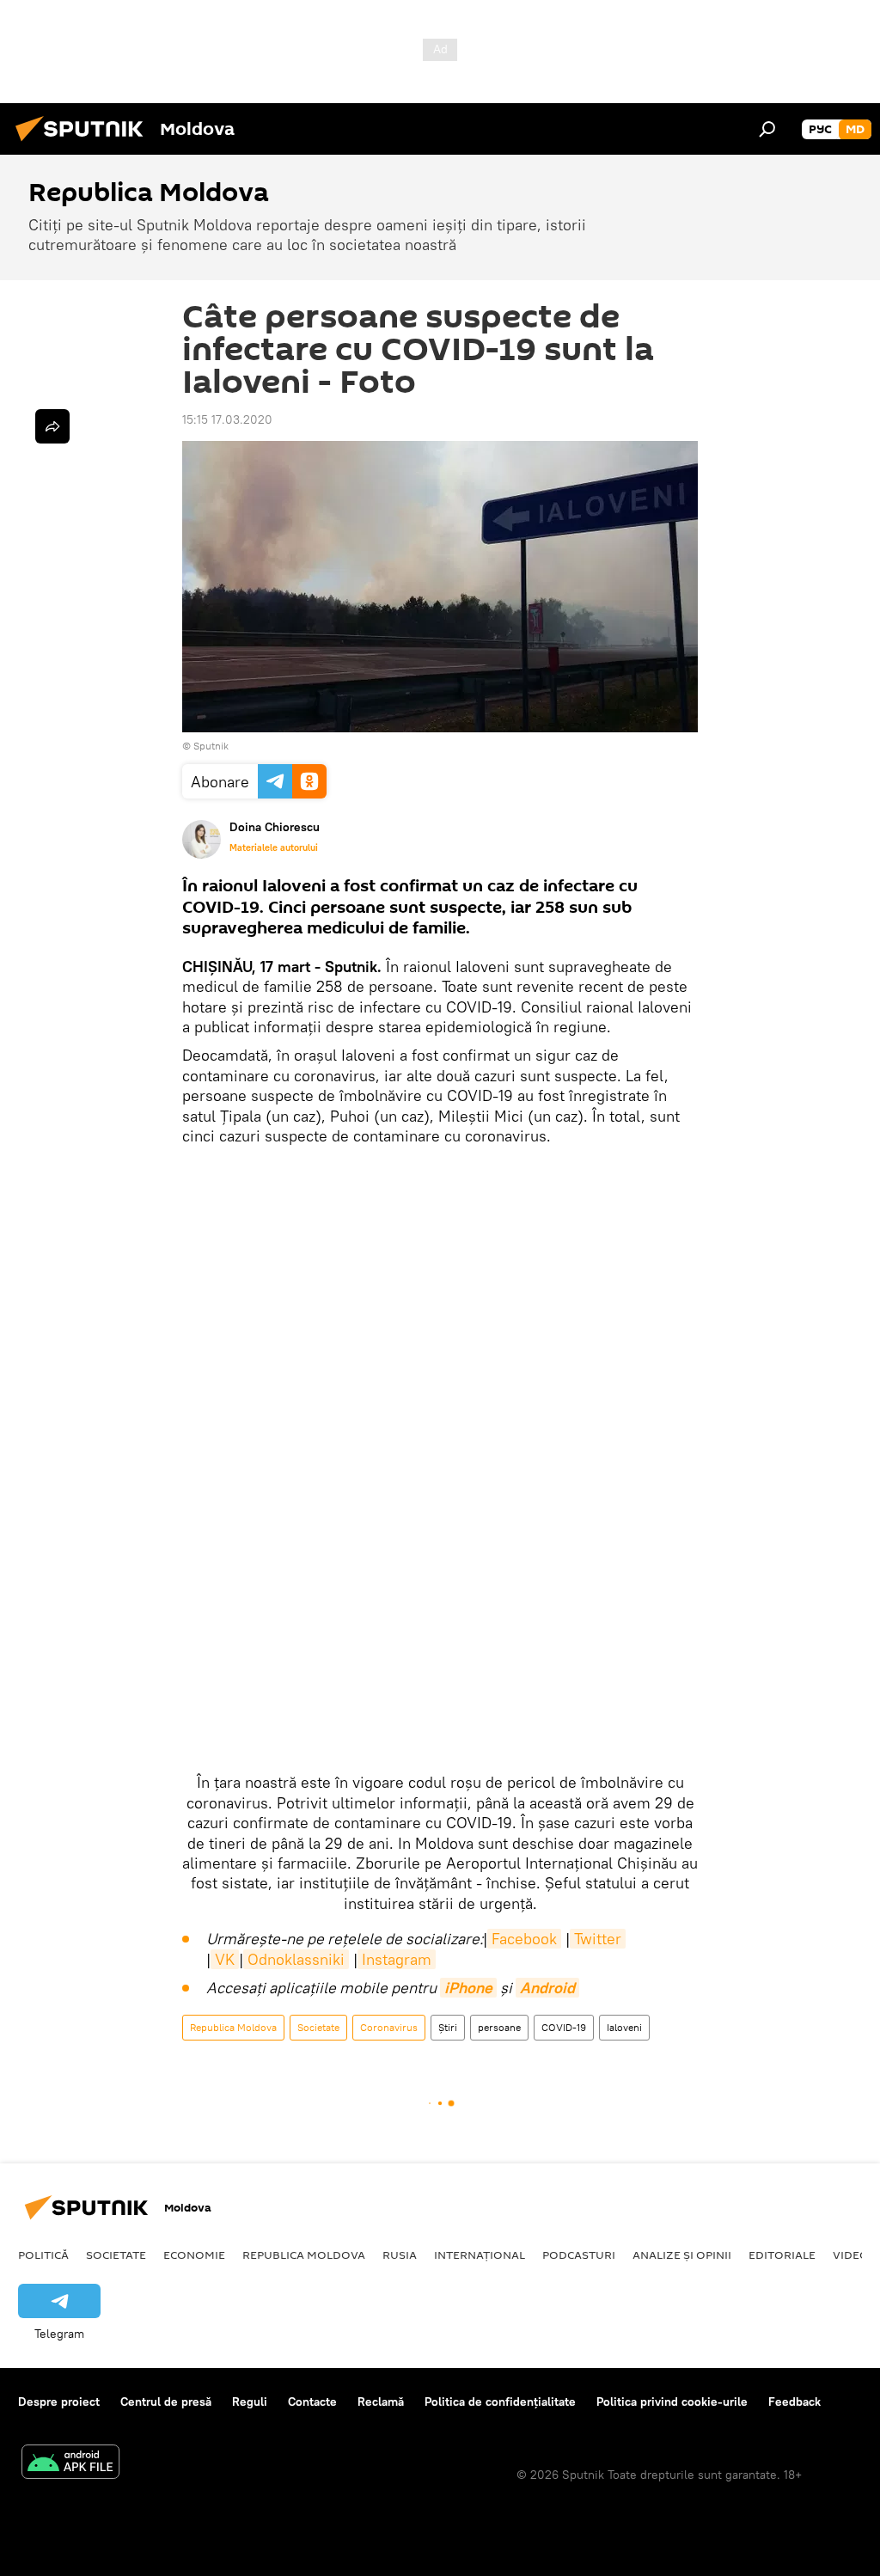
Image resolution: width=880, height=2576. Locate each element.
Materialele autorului (274, 847)
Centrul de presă (166, 2402)
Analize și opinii (682, 2255)
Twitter (598, 1939)
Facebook (524, 1939)
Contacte (312, 2402)
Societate (318, 2027)
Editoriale (782, 2255)
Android (547, 1988)
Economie (194, 2255)
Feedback (794, 2402)
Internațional (480, 2255)
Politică (43, 2255)
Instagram (397, 1959)
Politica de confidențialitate (500, 2402)
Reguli (250, 2402)
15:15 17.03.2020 (227, 419)
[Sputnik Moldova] (84, 144)
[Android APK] (70, 2464)
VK (225, 1959)
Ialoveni (624, 2027)
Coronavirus (389, 2027)
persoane (499, 2027)
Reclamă (381, 2402)
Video (851, 2255)
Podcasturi (579, 2255)
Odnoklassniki (296, 1959)
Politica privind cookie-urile (672, 2402)
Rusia (400, 2255)
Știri (448, 2027)
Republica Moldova (233, 2027)
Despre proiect (59, 2402)
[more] (52, 426)
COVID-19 (564, 2027)
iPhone (468, 1988)
